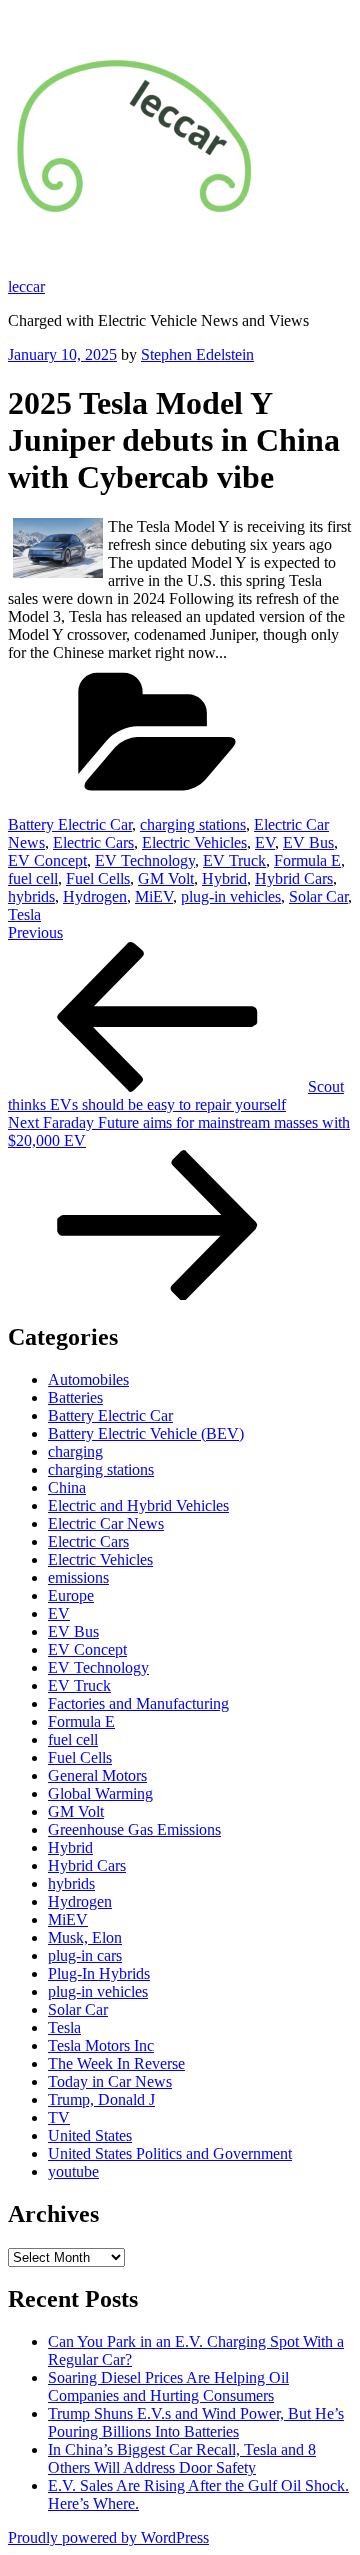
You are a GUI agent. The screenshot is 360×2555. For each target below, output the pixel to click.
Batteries (75, 1397)
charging (75, 1451)
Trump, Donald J (101, 2099)
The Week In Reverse (116, 2063)
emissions (78, 1577)
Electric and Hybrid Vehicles (138, 1505)
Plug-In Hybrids (99, 1973)
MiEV (154, 896)
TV (59, 2117)
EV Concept (47, 860)
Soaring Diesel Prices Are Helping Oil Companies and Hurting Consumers (168, 2386)
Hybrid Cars (294, 878)
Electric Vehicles (194, 842)
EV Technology (145, 860)
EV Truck (234, 860)
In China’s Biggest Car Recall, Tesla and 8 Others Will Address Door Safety (182, 2458)
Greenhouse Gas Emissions (134, 1829)
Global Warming (100, 1793)
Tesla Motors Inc (101, 2045)
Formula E (307, 860)
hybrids (31, 896)
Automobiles (88, 1379)
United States (90, 2135)
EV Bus (308, 842)
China (67, 1487)
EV (265, 842)
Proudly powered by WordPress (108, 2537)
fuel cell (33, 878)
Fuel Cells (98, 878)
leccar (26, 286)
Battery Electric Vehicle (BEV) (146, 1433)
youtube (73, 2171)
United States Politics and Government (170, 2153)
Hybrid (224, 878)
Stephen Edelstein (197, 354)
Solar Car (318, 896)
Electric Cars (93, 842)
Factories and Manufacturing (138, 1703)
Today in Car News (110, 2081)
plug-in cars (85, 1955)
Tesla (24, 914)
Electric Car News (106, 1523)
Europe (71, 1595)
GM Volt (166, 878)
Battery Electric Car (70, 824)
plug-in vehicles (231, 896)
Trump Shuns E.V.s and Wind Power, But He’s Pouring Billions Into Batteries (196, 2422)
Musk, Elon (85, 1937)
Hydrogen (95, 896)
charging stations (193, 824)
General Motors (97, 1775)
